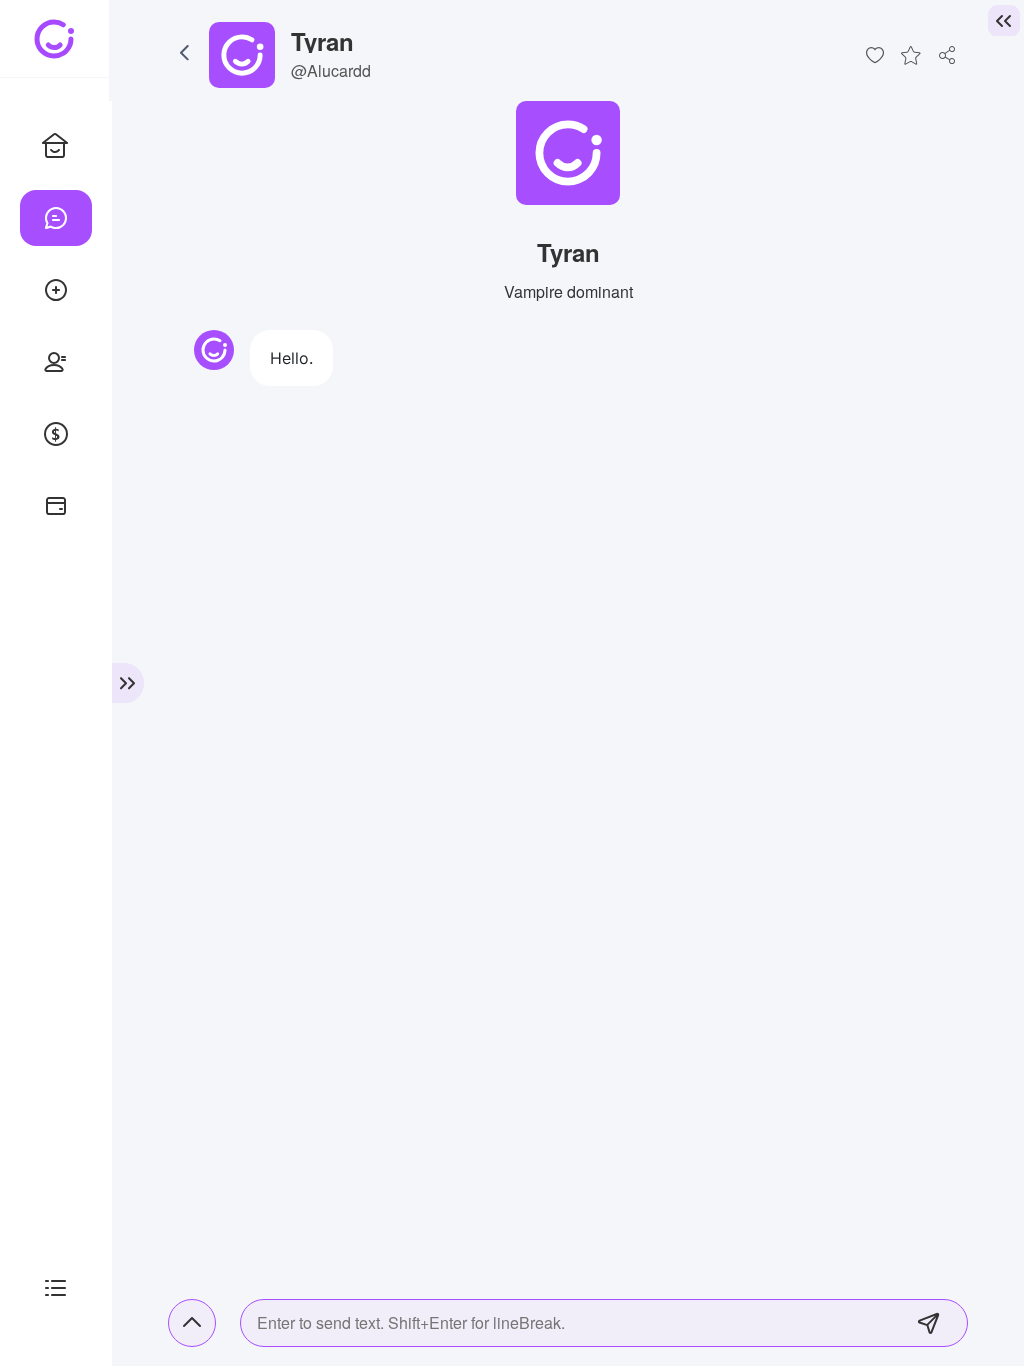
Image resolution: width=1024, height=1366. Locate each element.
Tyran (322, 41)
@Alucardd (331, 70)
